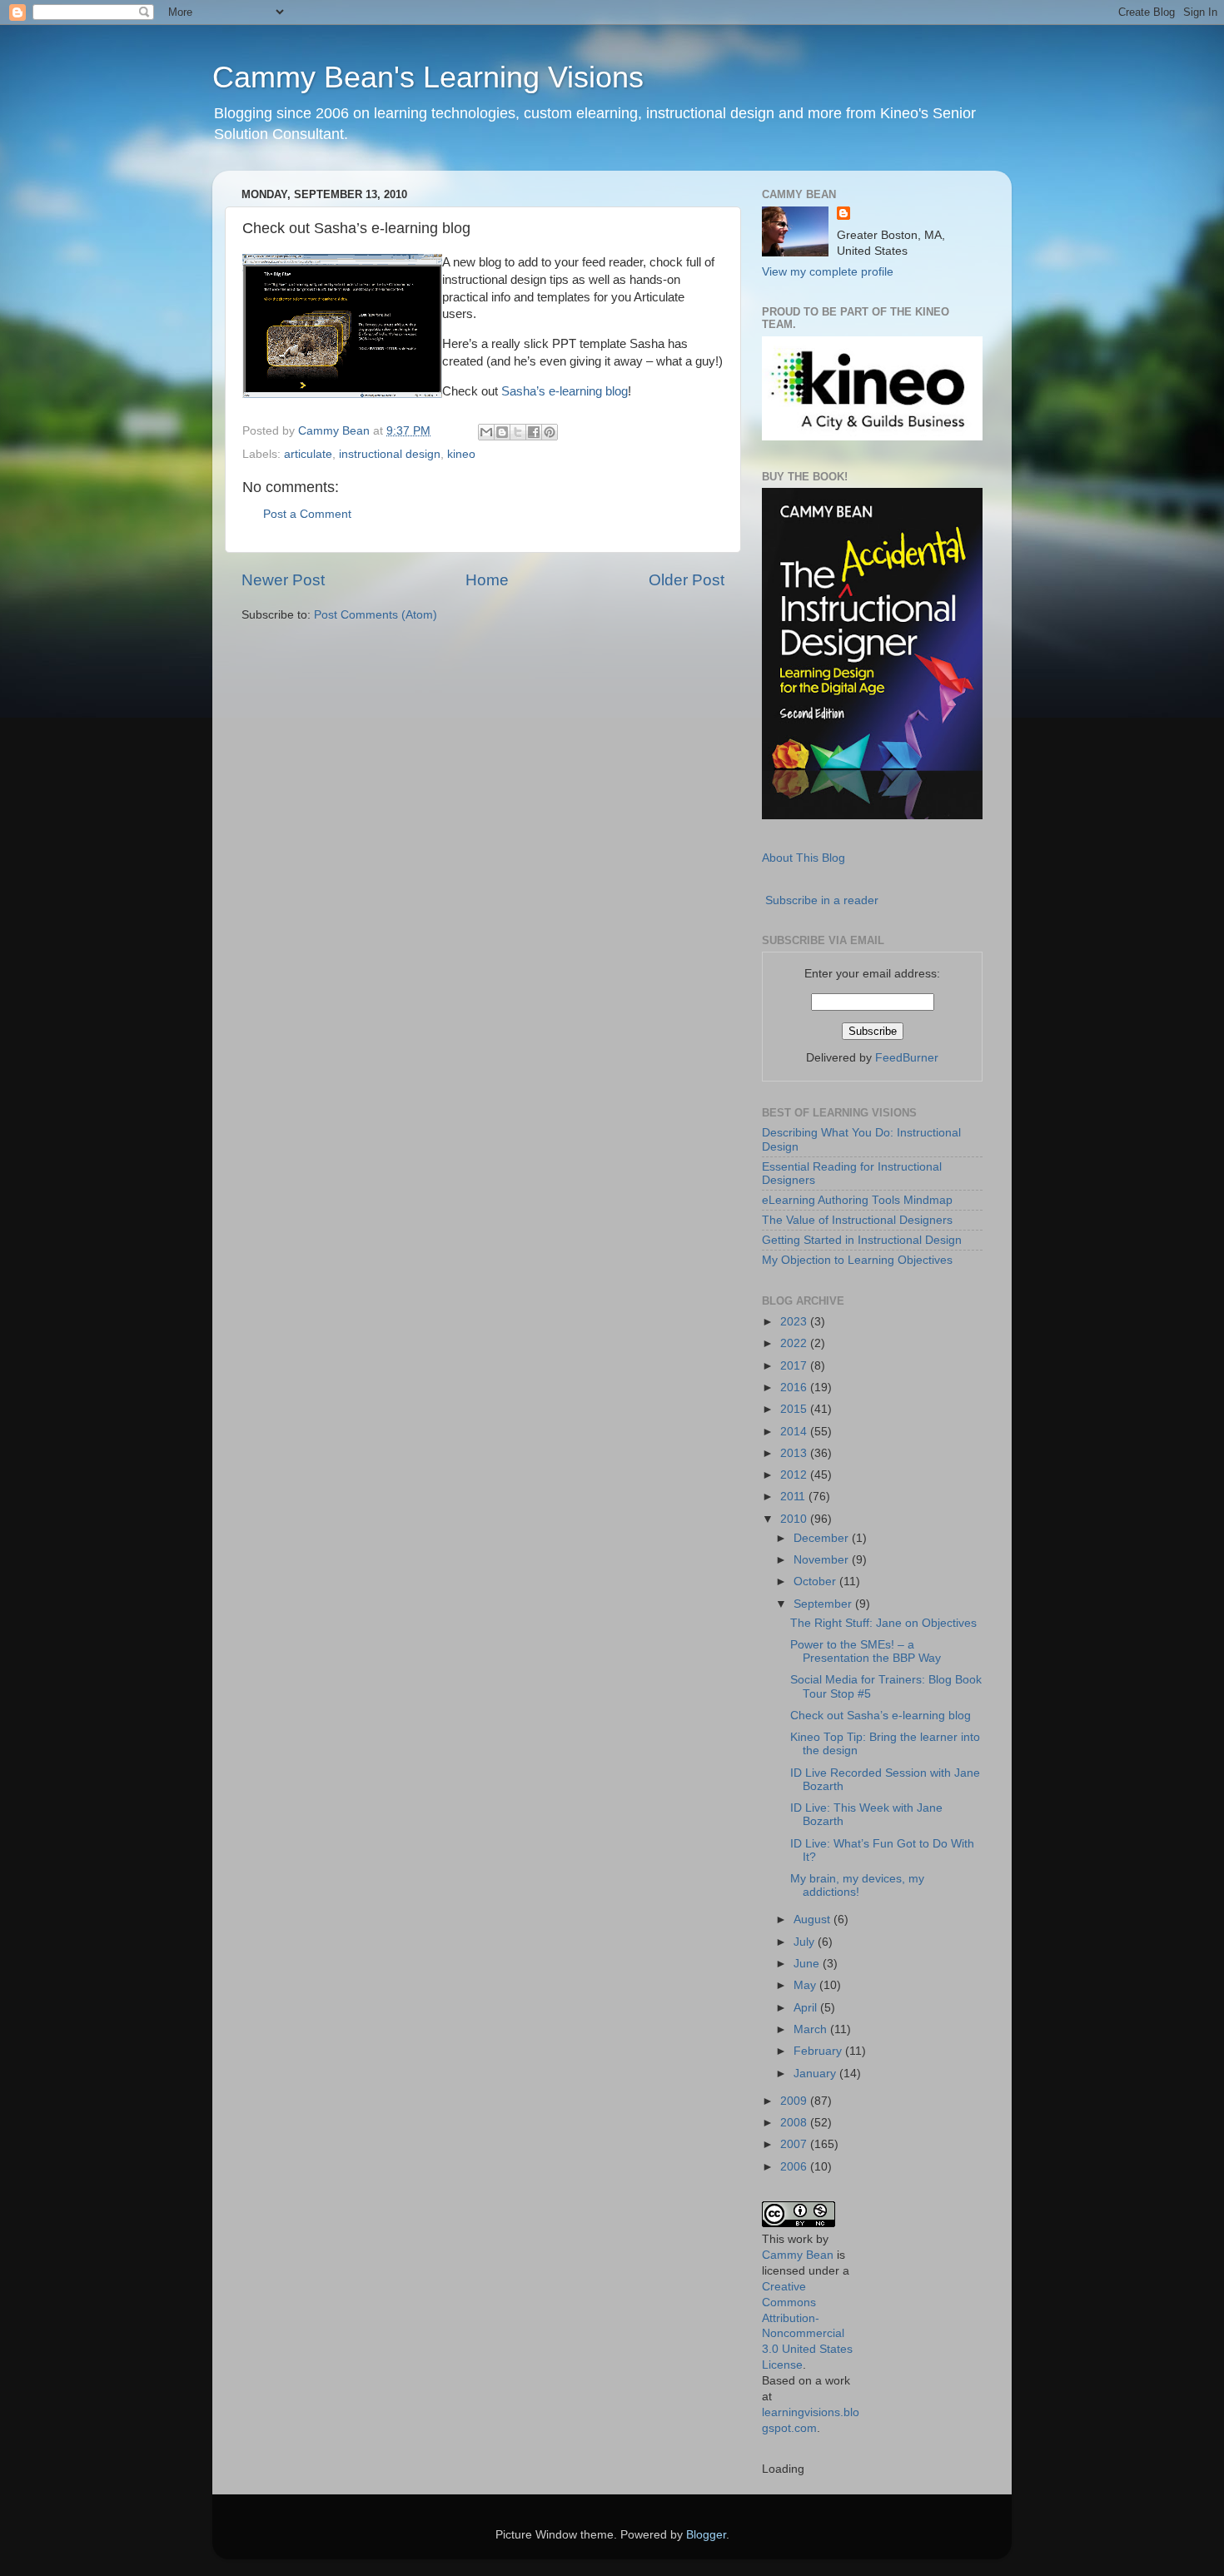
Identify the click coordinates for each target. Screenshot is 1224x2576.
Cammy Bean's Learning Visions (428, 77)
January (816, 2074)
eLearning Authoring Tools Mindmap (857, 1200)
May (806, 1985)
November (823, 1560)
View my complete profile (828, 272)
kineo (461, 454)
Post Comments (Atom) (376, 615)
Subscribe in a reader (822, 900)
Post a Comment (307, 514)
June (808, 1964)
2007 (795, 2144)
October (816, 1581)
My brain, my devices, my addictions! (857, 1885)
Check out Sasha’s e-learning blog (881, 1716)
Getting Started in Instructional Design (862, 1240)
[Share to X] (518, 432)
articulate (308, 454)
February (819, 2051)
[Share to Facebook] (534, 432)
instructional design (390, 454)
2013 (795, 1453)
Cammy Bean (336, 431)
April (807, 2008)
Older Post (687, 580)
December (823, 1538)
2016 (795, 1387)
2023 (795, 1322)
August (814, 1920)
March (812, 2029)
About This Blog (804, 858)
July (806, 1942)
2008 (795, 2123)
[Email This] (486, 432)
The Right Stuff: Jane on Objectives (883, 1623)
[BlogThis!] (502, 432)
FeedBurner (907, 1058)
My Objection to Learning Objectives (857, 1260)
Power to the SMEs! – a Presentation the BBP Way (866, 1651)
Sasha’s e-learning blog (565, 391)
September (824, 1604)
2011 (794, 1497)
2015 (795, 1409)
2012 (795, 1475)
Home (487, 580)
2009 (795, 2101)
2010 (795, 1519)
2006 (795, 2167)
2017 (795, 1366)
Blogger (706, 2535)
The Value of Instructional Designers (857, 1220)
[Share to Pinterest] (550, 432)
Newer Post (283, 580)
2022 (795, 1343)
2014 (795, 1432)
